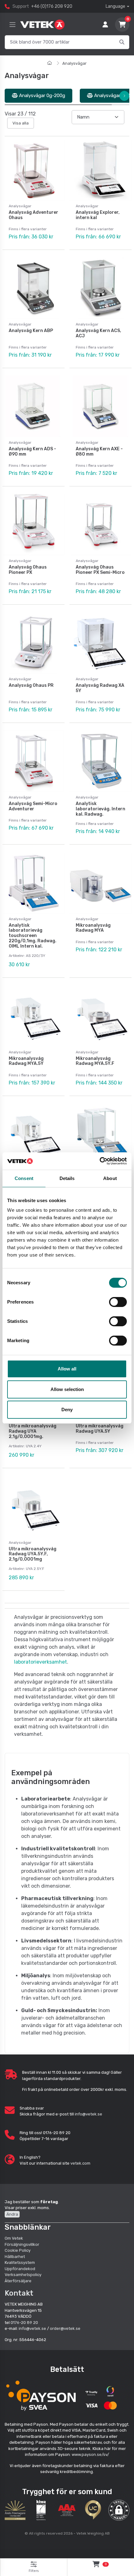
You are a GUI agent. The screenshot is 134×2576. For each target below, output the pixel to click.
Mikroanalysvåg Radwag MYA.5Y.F (95, 1061)
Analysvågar (74, 63)
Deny (67, 1410)
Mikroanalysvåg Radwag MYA (93, 928)
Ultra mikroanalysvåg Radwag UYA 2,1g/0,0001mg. (33, 1431)
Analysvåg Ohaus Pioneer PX (28, 570)
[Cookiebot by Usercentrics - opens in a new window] (100, 1161)
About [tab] (110, 1178)
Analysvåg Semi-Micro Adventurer (33, 806)
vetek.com (80, 2163)
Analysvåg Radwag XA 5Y (100, 688)
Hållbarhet (15, 2257)
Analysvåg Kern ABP (31, 331)
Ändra (12, 2214)
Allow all (67, 1369)
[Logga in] (105, 25)
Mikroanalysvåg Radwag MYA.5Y (26, 1061)
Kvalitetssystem (20, 2262)
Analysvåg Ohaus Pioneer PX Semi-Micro (100, 570)
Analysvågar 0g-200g (41, 96)
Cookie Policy (18, 2250)
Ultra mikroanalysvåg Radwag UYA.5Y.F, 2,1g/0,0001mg (33, 1554)
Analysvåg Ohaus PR (31, 685)
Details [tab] (67, 1178)
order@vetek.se (65, 2328)
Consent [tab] (24, 1178)
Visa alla (21, 123)
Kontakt (19, 2293)
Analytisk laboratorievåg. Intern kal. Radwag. (100, 809)
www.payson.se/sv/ (90, 2454)
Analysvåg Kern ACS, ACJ (98, 333)
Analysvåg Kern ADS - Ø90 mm (32, 452)
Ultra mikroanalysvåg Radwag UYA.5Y (100, 1429)
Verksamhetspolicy (23, 2275)
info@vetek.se (89, 2114)
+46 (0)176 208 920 (52, 6)
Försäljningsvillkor (22, 2244)
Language (115, 6)
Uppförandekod (20, 2269)
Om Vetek (14, 2238)
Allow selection (67, 1389)
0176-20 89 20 (24, 2323)
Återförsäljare (18, 2281)
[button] (119, 2510)
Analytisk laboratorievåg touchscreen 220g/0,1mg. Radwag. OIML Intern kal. (33, 936)
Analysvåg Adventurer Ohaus (33, 215)
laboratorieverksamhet (41, 1662)
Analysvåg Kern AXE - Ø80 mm (99, 452)
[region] (67, 96)
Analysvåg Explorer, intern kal (98, 215)
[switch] (118, 1302)
